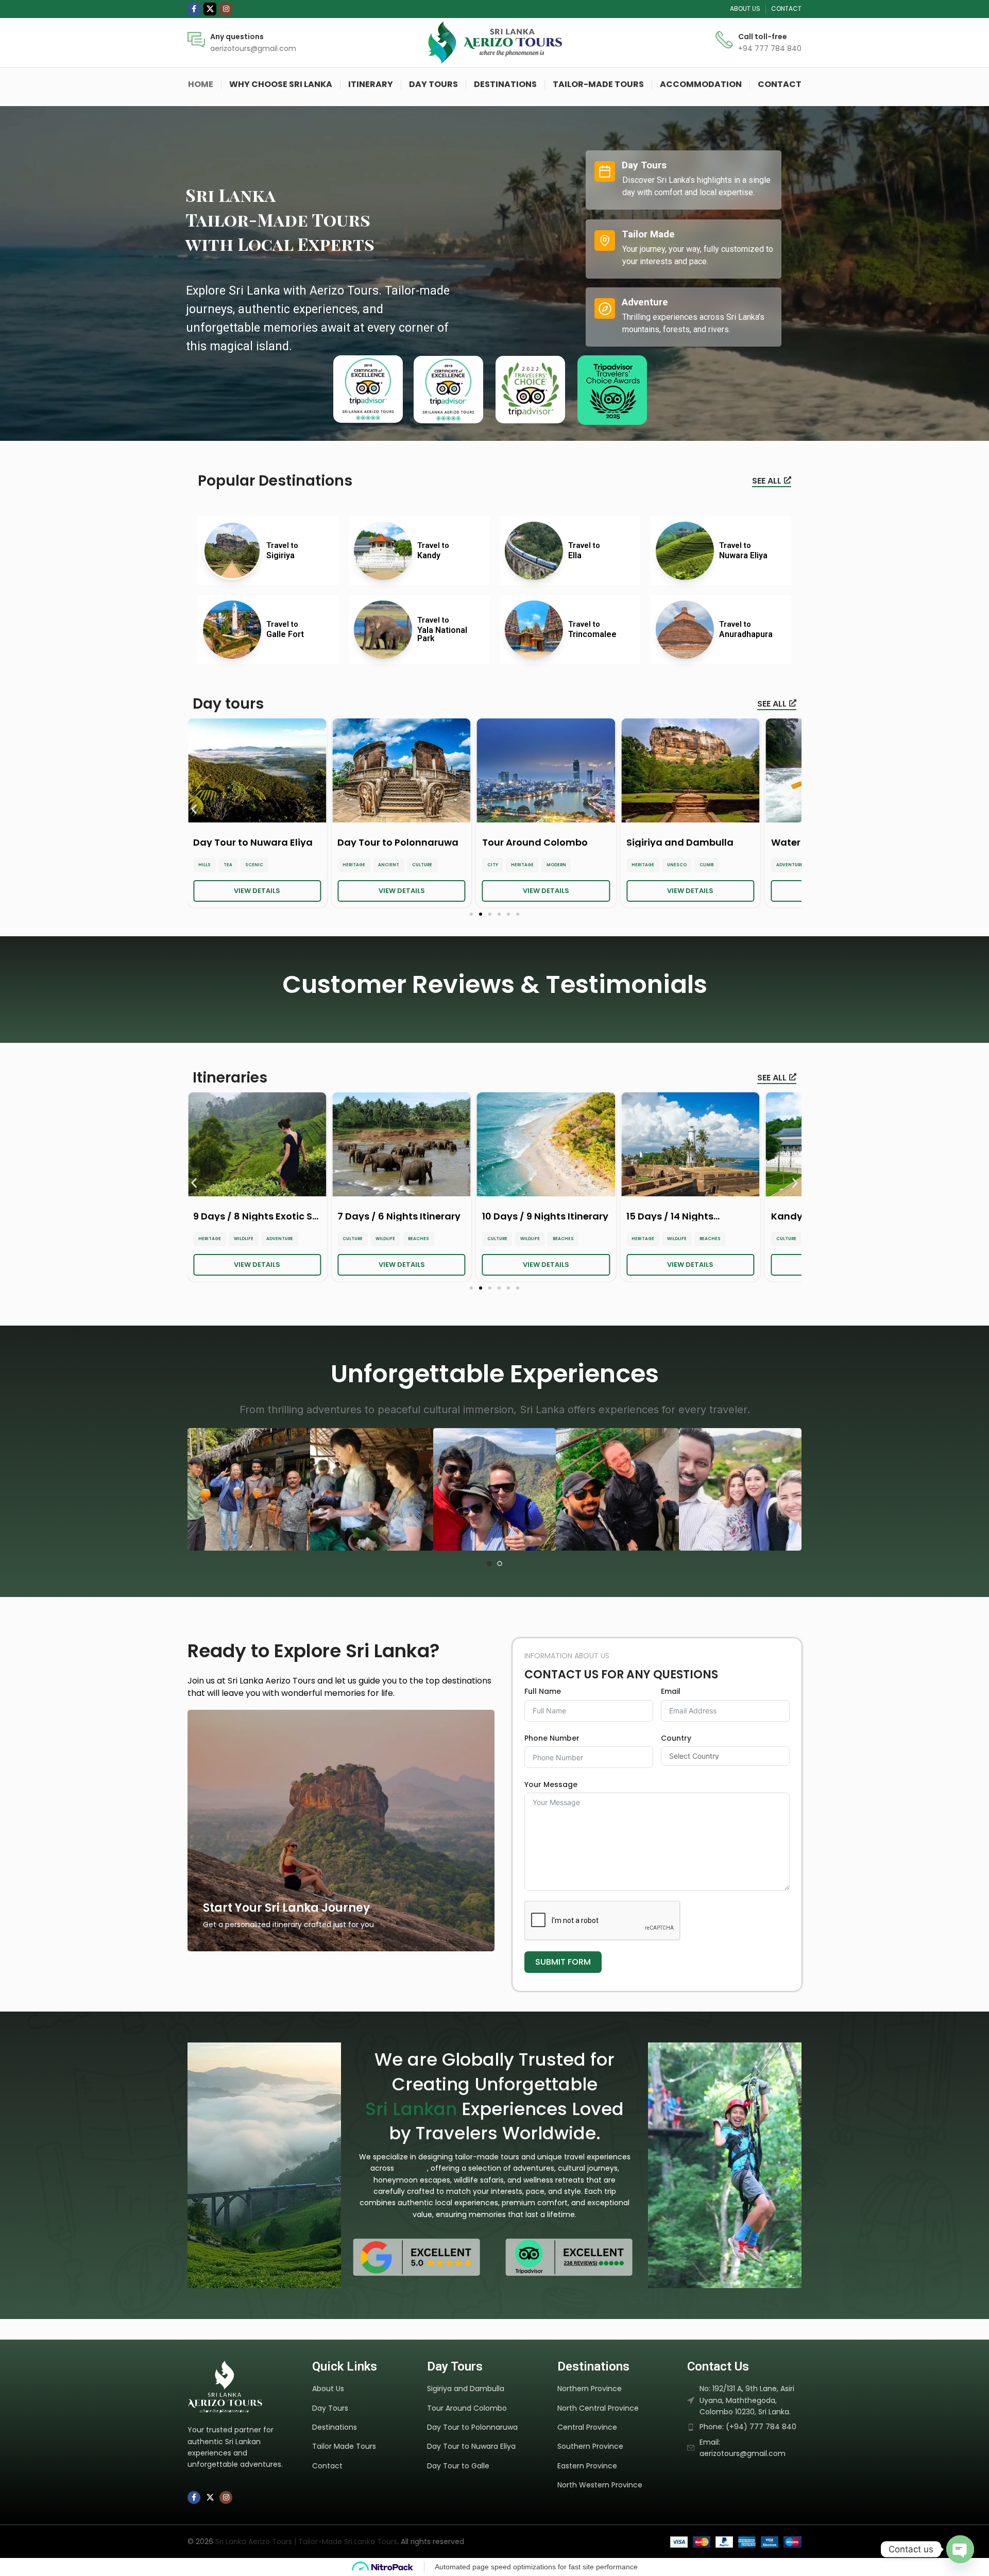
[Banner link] (341, 1831)
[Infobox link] (242, 42)
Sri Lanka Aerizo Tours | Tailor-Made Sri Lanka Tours (306, 2541)
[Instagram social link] (226, 9)
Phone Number (552, 1738)
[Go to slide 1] (489, 1564)
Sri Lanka (412, 2168)
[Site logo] (494, 42)
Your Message (551, 1784)
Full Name (543, 1691)
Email (671, 1691)
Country (676, 1738)
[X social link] (210, 9)
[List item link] (364, 2389)
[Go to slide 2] (500, 1564)
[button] (194, 809)
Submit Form (563, 1962)
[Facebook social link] (194, 9)
